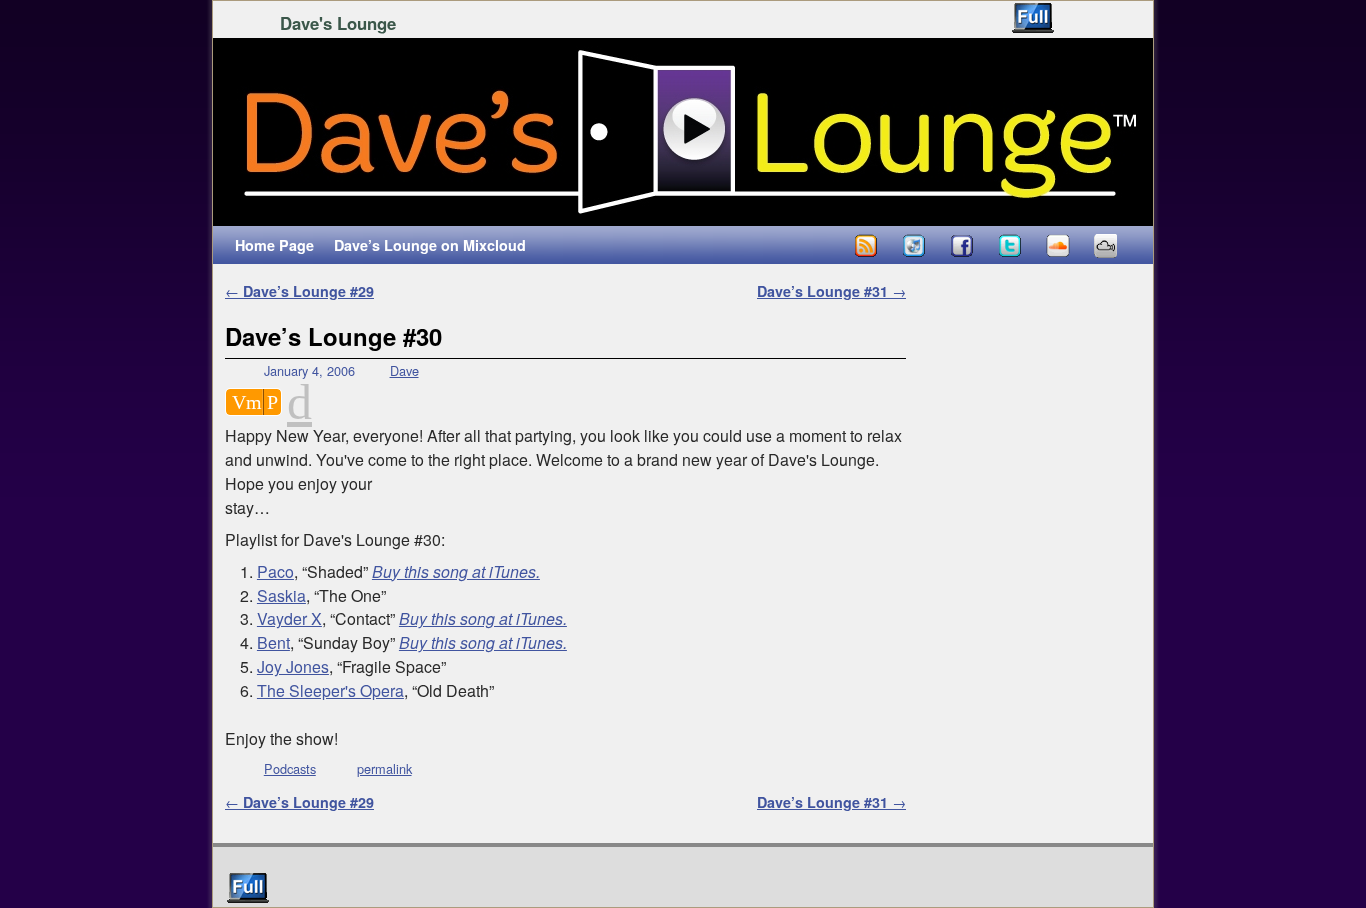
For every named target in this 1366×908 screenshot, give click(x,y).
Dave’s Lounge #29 (299, 291)
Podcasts (290, 768)
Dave (404, 370)
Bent (273, 642)
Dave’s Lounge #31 (831, 291)
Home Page (274, 245)
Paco (275, 571)
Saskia (281, 595)
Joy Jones (293, 666)
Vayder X (289, 618)
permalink (384, 768)
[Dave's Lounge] (683, 132)
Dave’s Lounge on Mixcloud (430, 245)
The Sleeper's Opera (330, 690)
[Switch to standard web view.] (1033, 18)
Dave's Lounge (338, 23)
